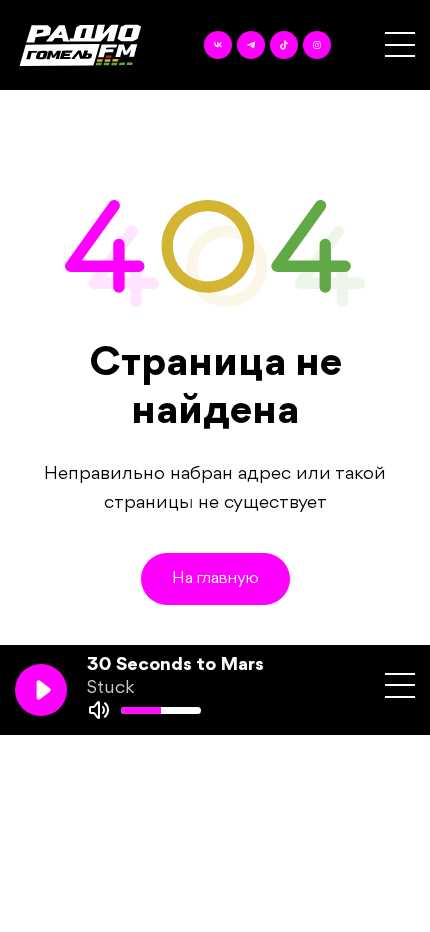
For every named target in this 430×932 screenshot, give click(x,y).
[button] (400, 44)
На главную (215, 578)
